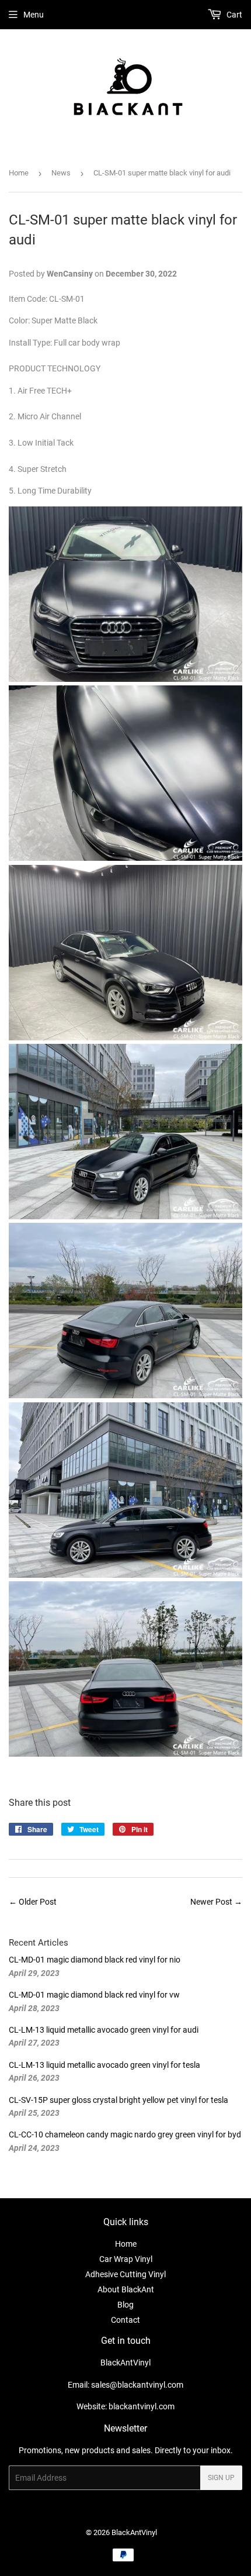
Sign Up (221, 2478)
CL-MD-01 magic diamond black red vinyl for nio (95, 1960)
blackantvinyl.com (142, 2406)
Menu (34, 15)
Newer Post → (216, 1902)
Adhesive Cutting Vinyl (125, 2274)
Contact (125, 2320)
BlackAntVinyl (134, 2532)
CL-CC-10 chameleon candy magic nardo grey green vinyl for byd (125, 2134)
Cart (233, 15)
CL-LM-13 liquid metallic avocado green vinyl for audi (104, 2030)
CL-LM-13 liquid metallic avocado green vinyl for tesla (104, 2065)
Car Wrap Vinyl (126, 2259)
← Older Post (33, 1902)
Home (19, 173)
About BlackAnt (126, 2289)
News (61, 173)
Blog (125, 2305)
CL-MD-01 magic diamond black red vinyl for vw (94, 1995)
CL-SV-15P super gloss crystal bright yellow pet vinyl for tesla (118, 2100)
